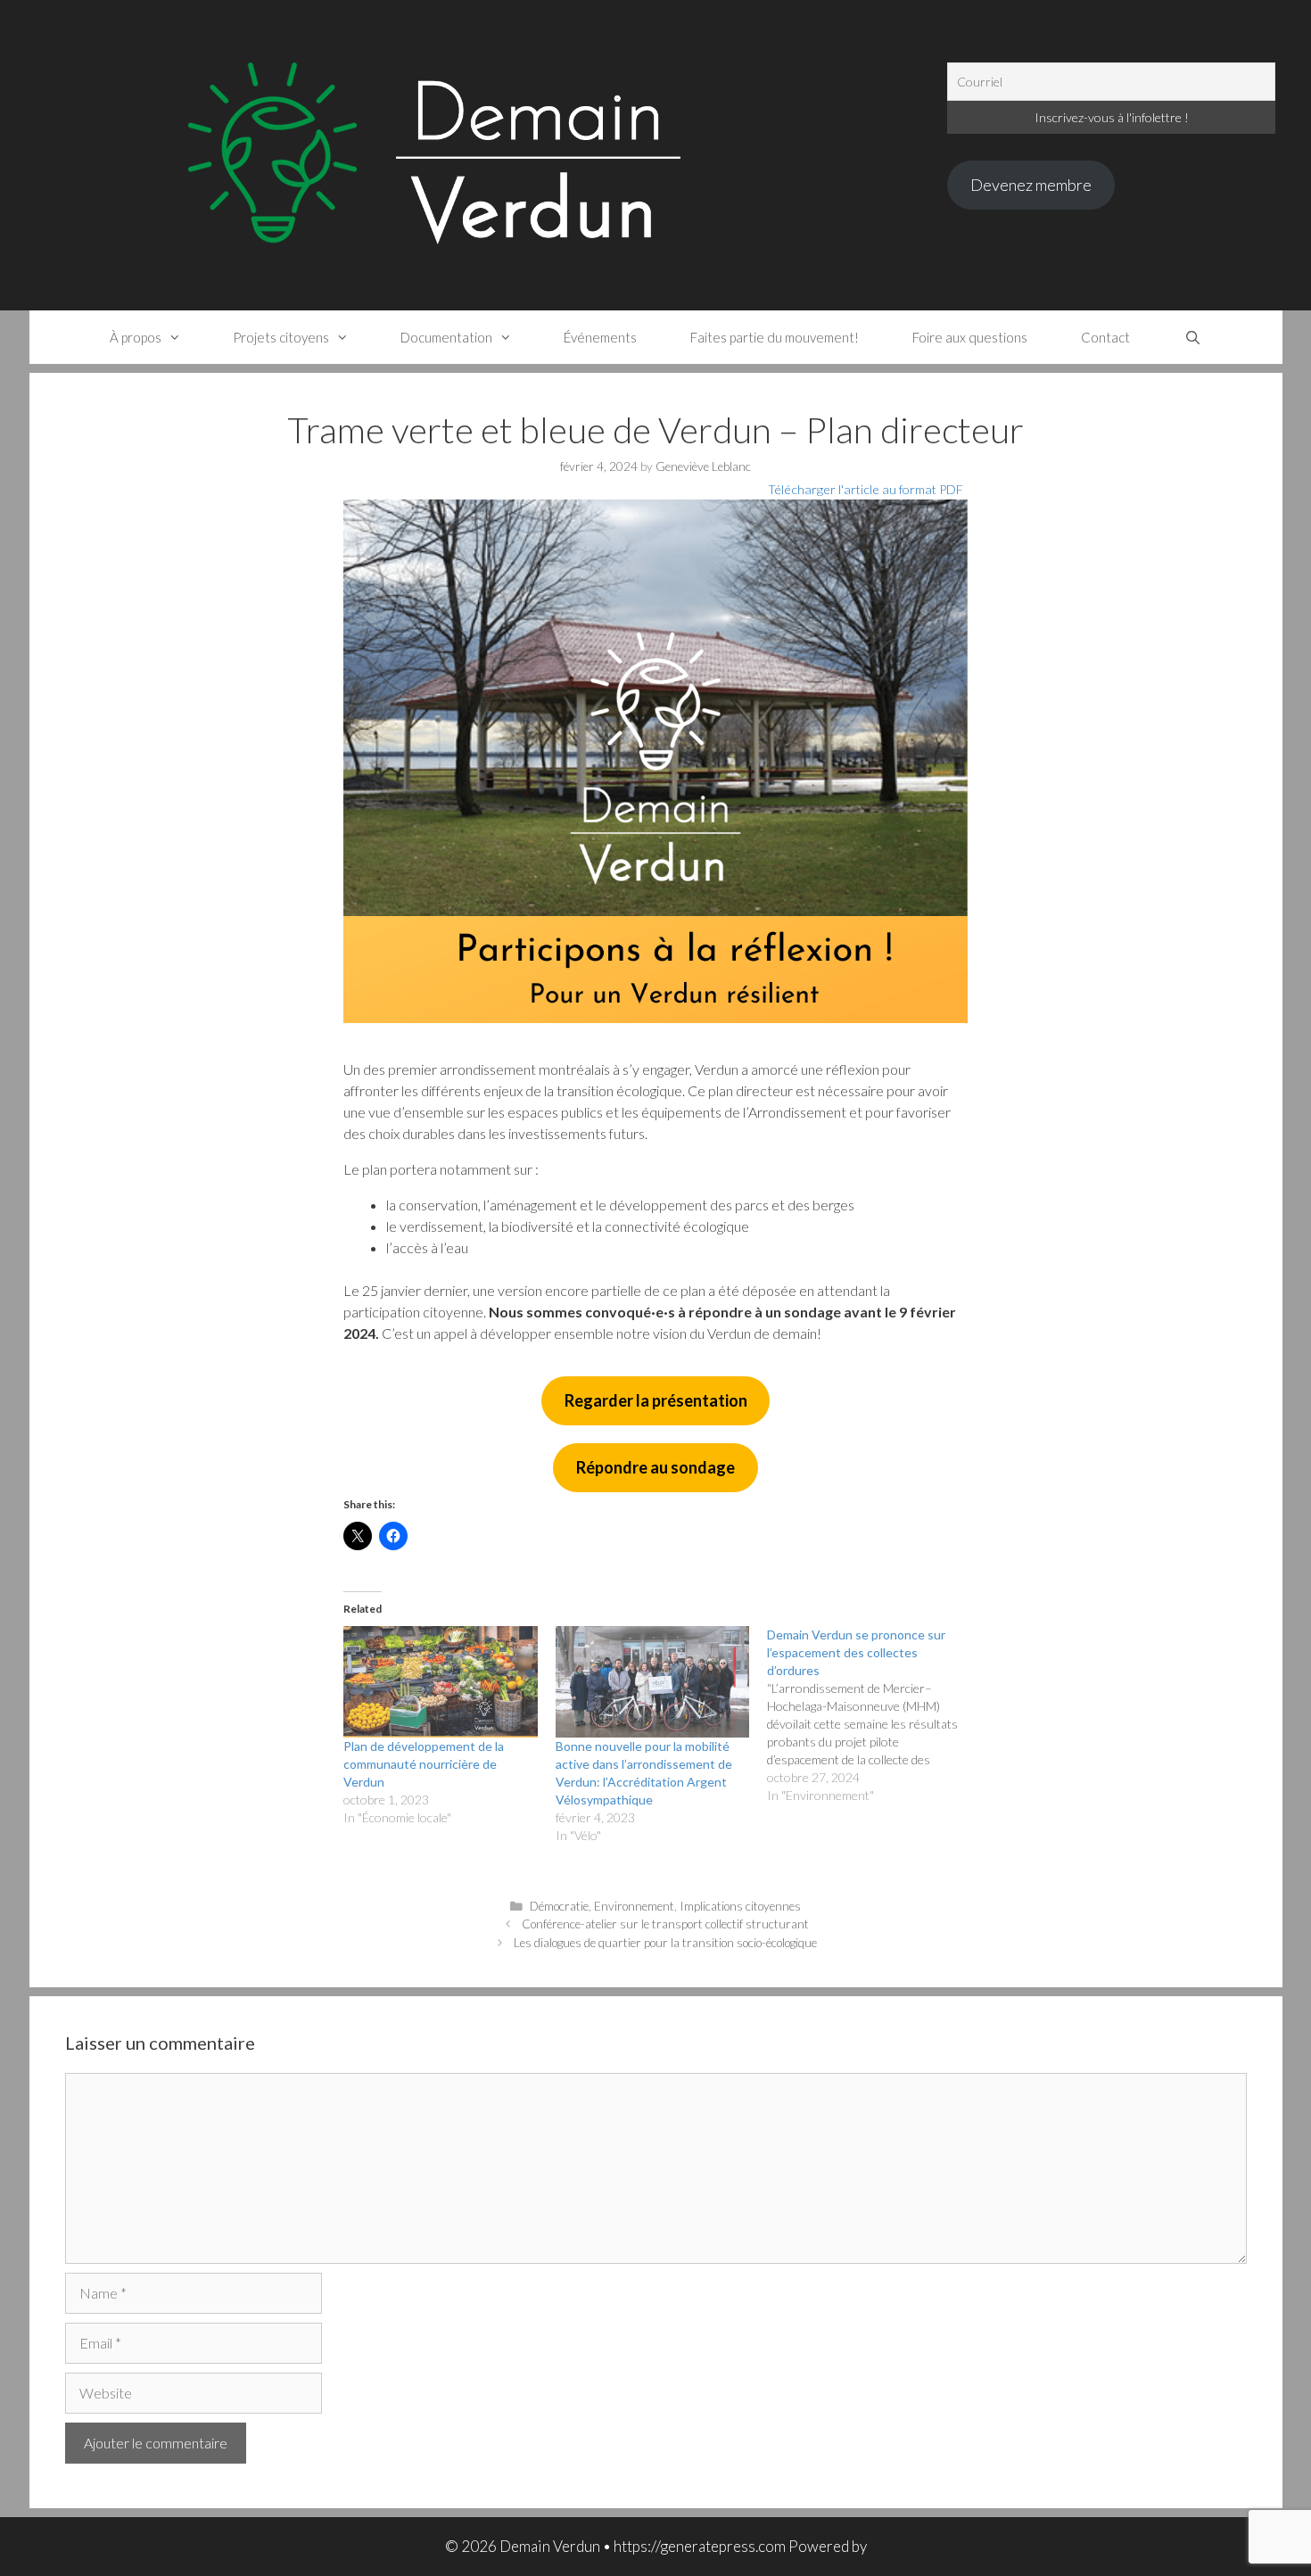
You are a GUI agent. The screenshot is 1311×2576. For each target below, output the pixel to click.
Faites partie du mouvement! (775, 337)
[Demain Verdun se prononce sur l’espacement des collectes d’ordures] (873, 1715)
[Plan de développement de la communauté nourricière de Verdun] (441, 1681)
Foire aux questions (970, 337)
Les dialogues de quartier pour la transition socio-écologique (665, 1943)
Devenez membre (1031, 185)
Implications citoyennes (740, 1906)
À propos (136, 337)
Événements (600, 337)
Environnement (634, 1906)
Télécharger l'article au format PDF (866, 489)
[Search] (1192, 337)
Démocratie (559, 1906)
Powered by (828, 2546)
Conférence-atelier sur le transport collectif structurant (665, 1924)
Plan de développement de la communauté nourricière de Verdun (424, 1764)
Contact (1105, 337)
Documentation (446, 337)
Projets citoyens (281, 337)
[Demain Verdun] (492, 153)
